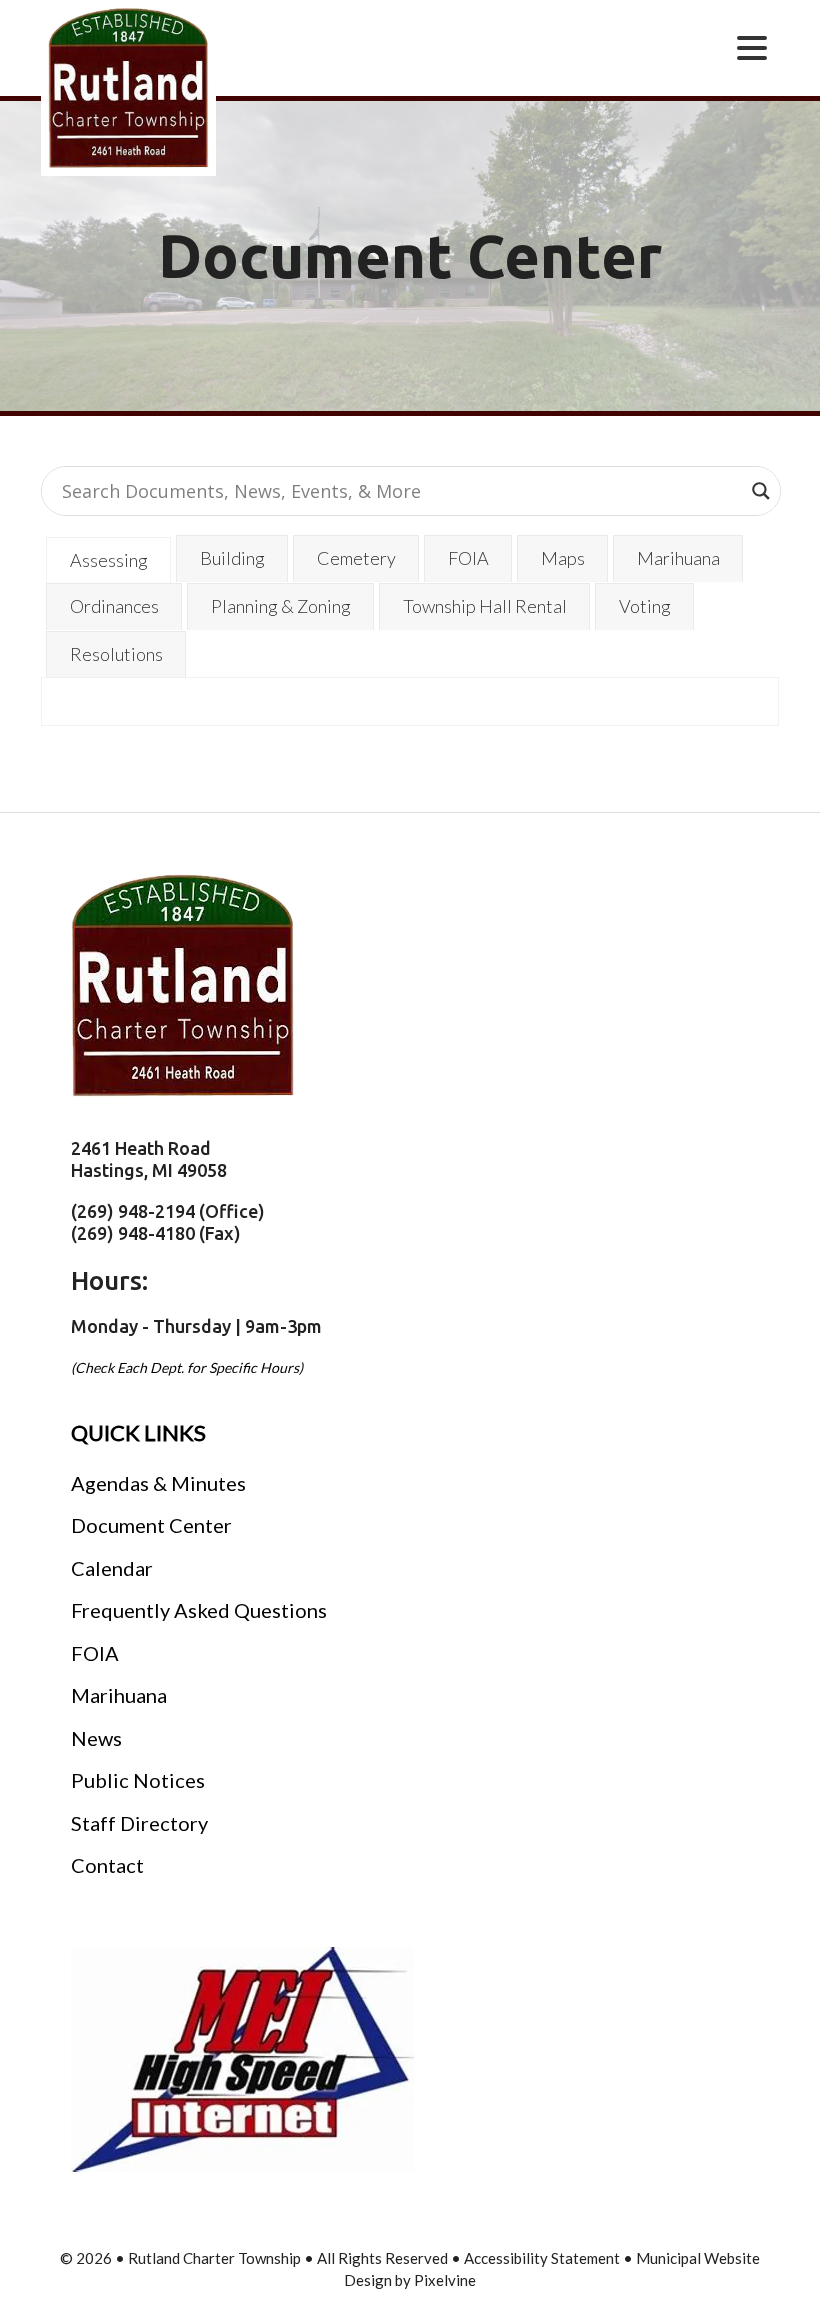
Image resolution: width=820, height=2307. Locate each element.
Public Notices (138, 1780)
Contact (107, 1865)
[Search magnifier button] (761, 491)
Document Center (151, 1525)
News (96, 1738)
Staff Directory (139, 1823)
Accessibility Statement (543, 2258)
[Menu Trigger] (751, 46)
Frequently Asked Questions (199, 1610)
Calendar (112, 1568)
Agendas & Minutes (158, 1483)
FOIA (95, 1653)
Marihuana (119, 1695)
